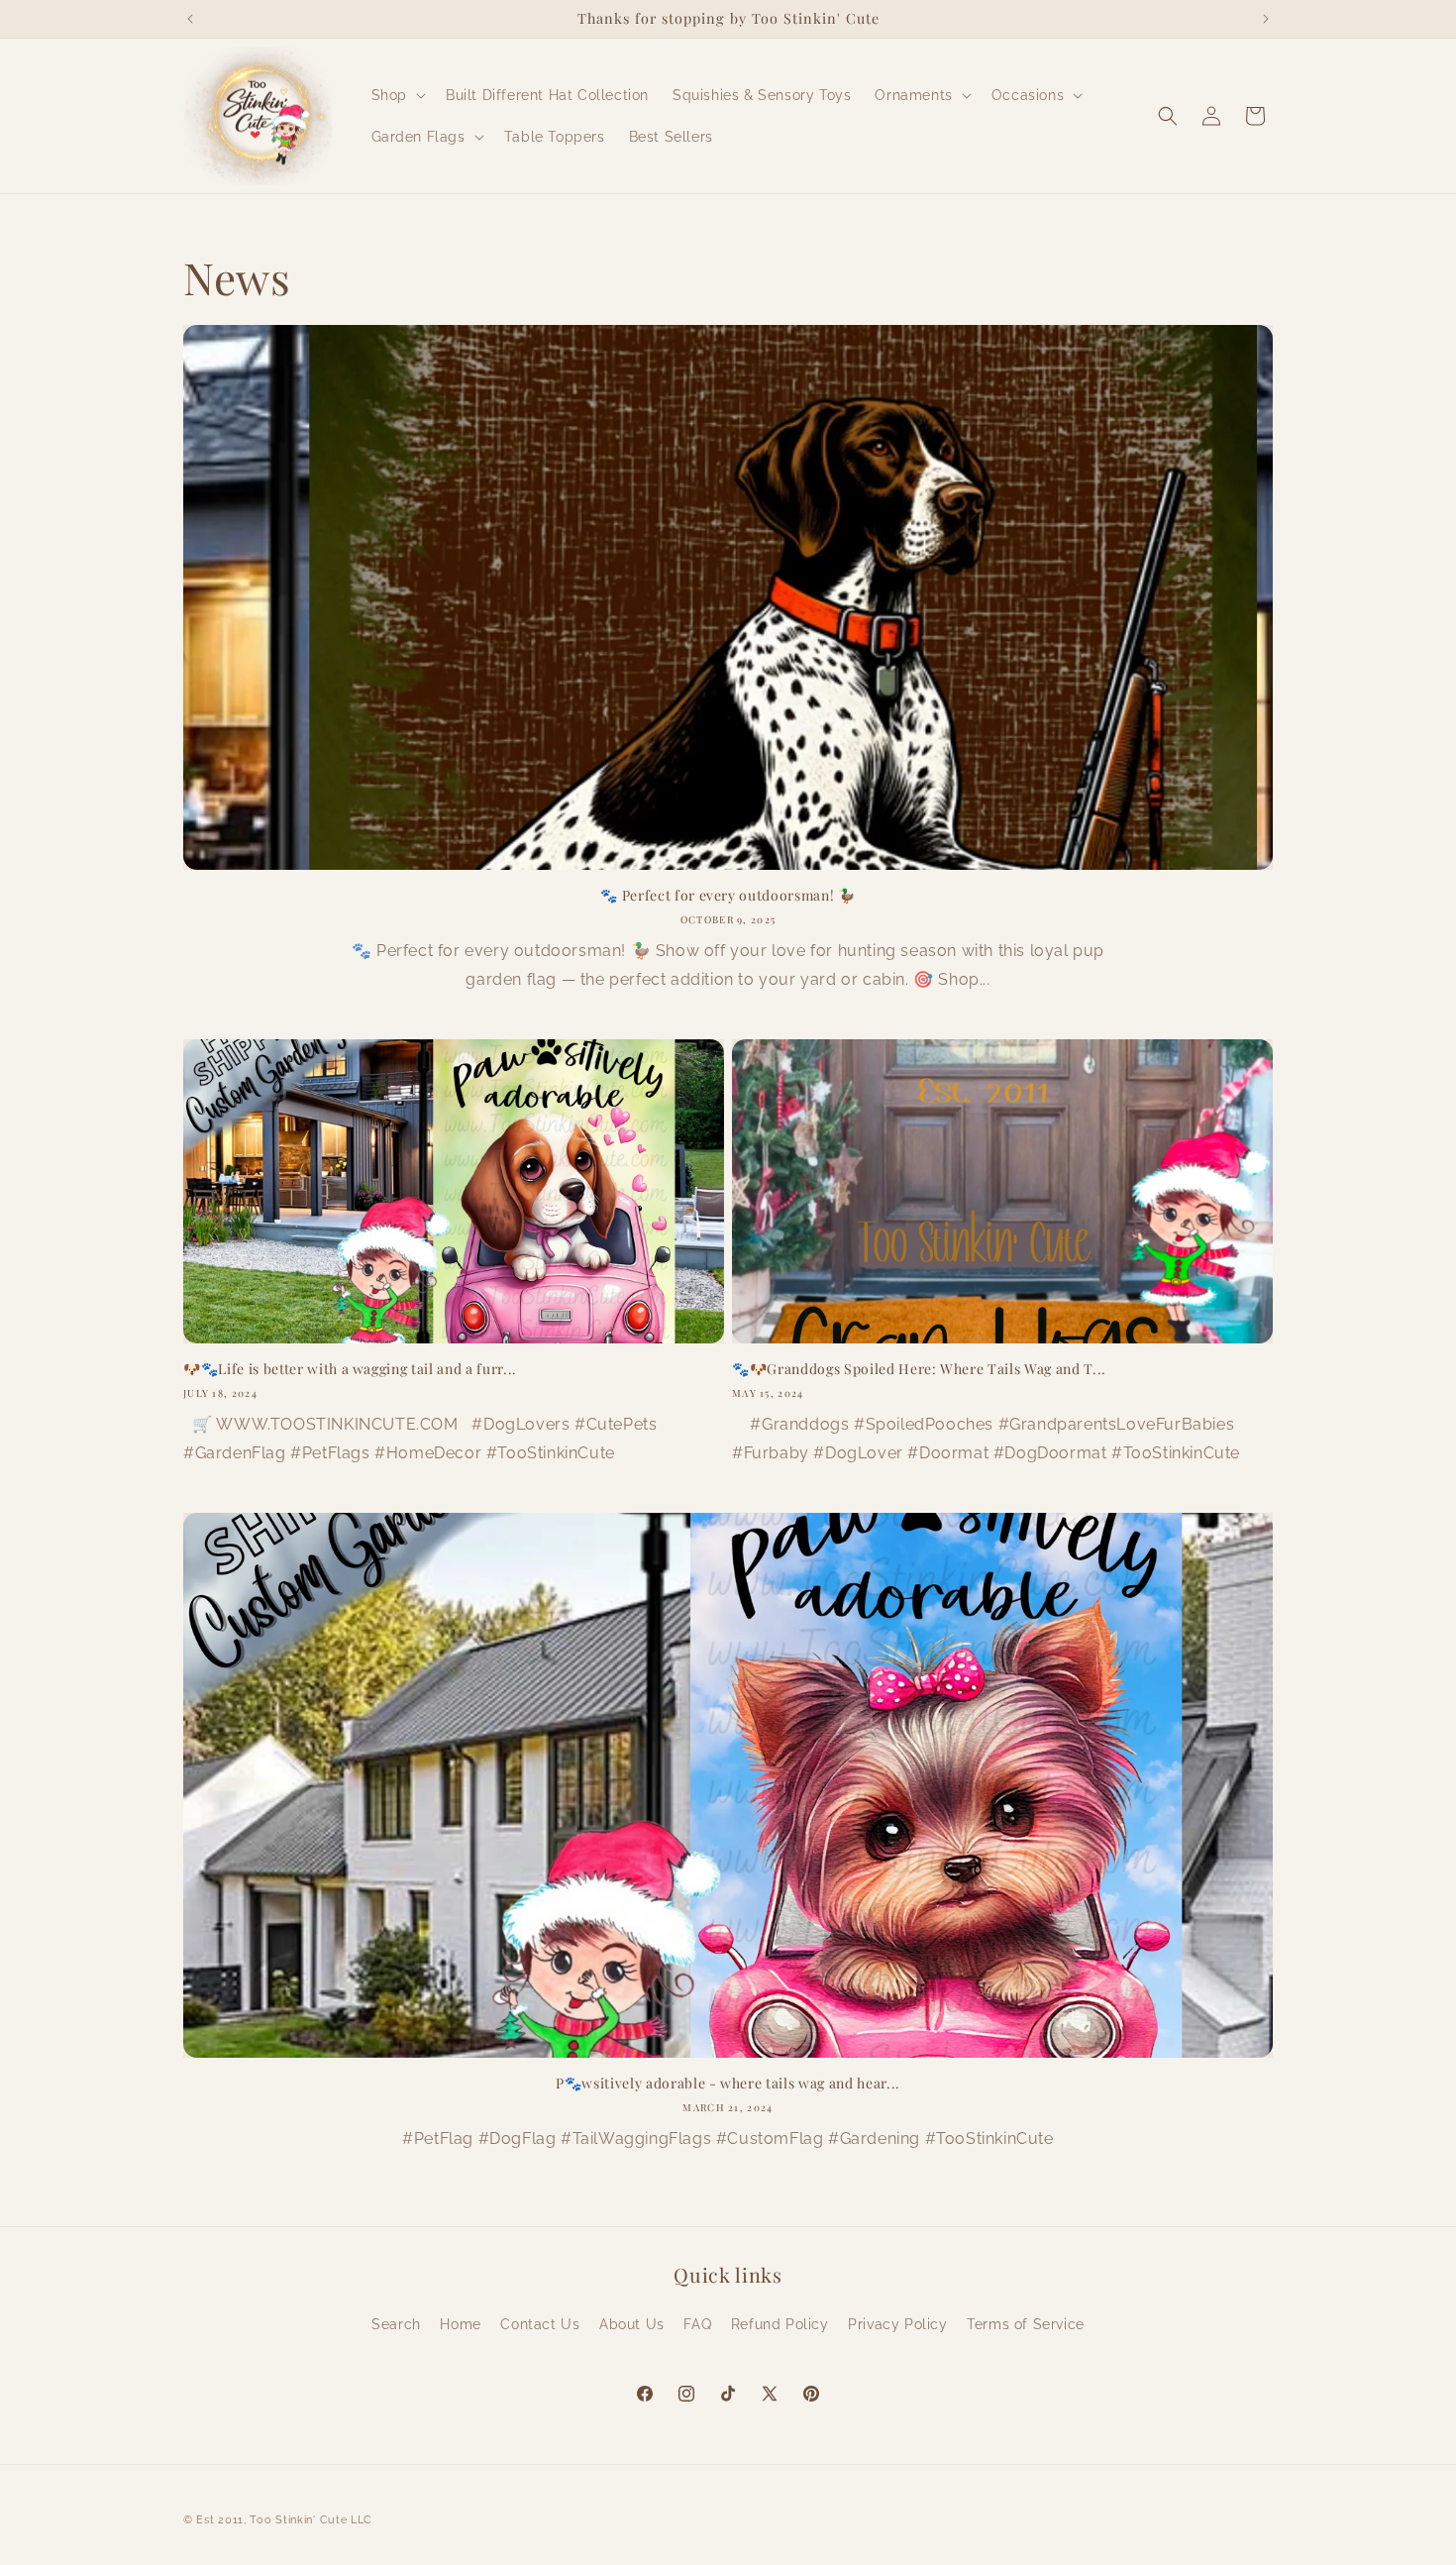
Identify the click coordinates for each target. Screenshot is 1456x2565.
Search (396, 2324)
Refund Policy (780, 2324)
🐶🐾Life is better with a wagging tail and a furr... (350, 1369)
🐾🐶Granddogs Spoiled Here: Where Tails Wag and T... (919, 1369)
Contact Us (540, 2324)
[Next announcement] (1266, 19)
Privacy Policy (897, 2324)
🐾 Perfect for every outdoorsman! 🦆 (728, 896)
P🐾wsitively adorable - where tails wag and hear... (728, 2084)
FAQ (697, 2324)
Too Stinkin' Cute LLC (311, 2520)
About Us (632, 2324)
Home (460, 2324)
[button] (397, 95)
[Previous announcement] (190, 19)
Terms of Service (1026, 2324)
